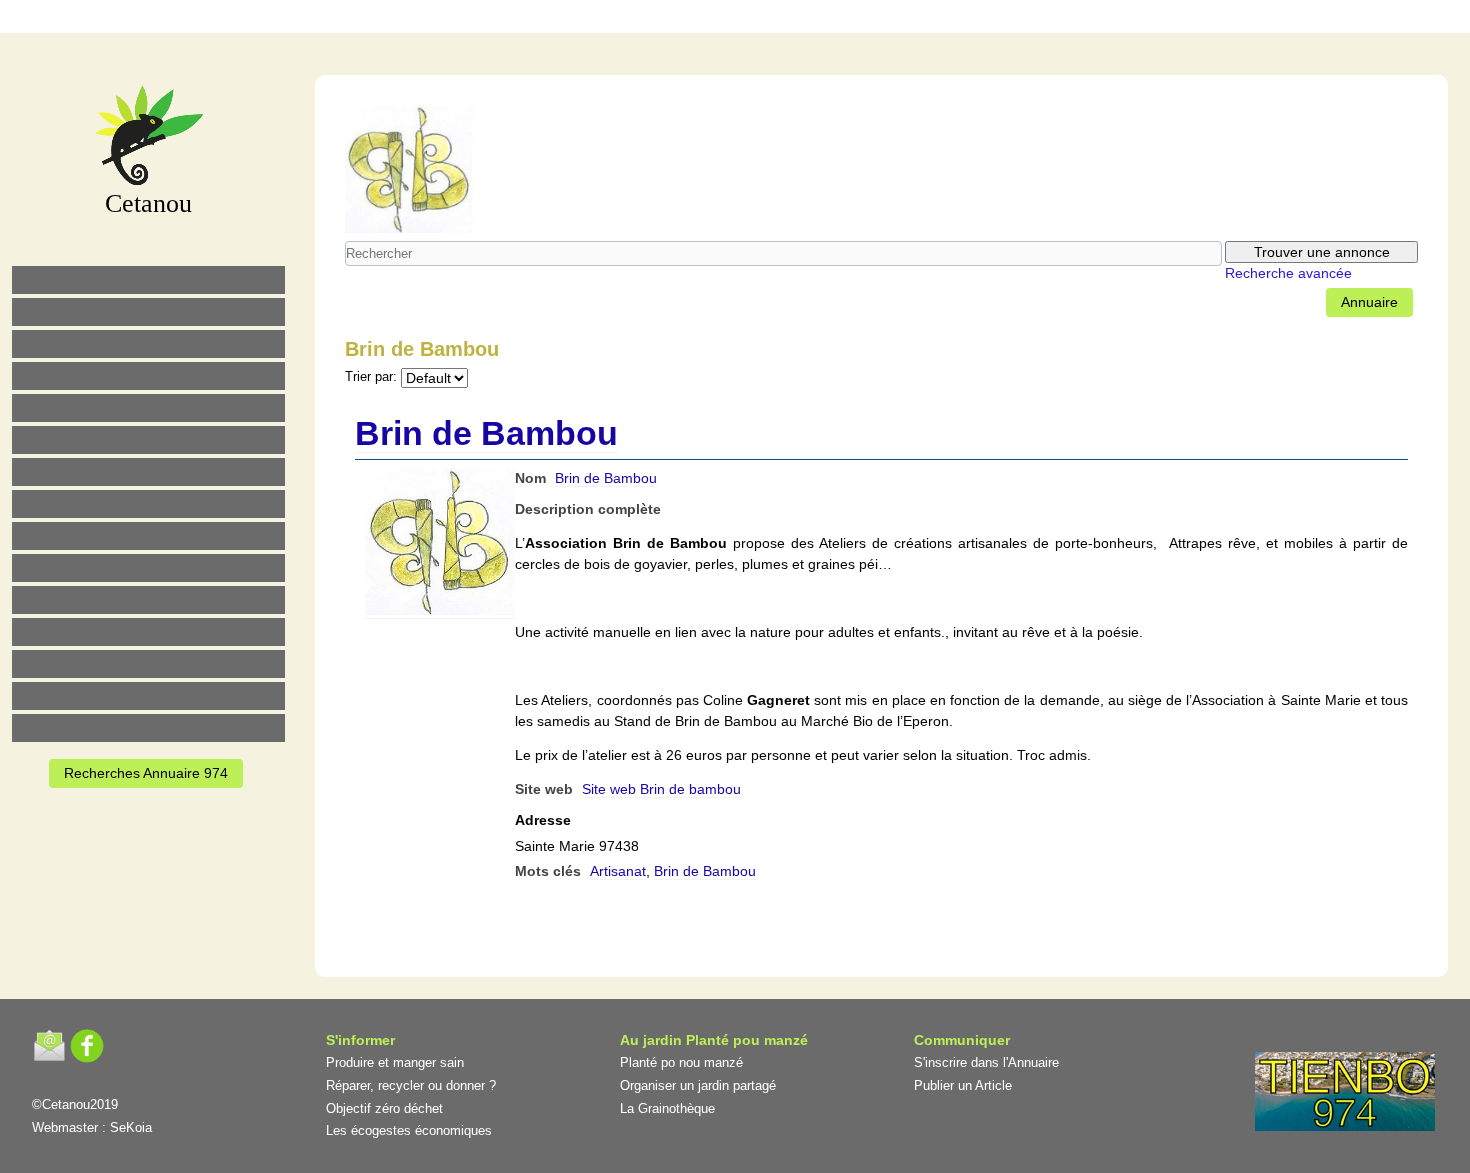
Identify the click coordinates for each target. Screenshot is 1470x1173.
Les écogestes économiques (409, 1130)
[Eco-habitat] (148, 472)
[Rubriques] (680, 19)
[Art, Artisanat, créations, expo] (148, 568)
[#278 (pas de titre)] (148, 632)
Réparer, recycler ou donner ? (411, 1085)
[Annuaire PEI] (722, 19)
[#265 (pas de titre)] (148, 440)
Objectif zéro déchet (384, 1108)
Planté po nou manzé (681, 1062)
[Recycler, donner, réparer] (148, 344)
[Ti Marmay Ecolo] (148, 536)
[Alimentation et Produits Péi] (148, 312)
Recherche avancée (1288, 273)
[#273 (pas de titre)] (148, 600)
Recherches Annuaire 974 (146, 773)
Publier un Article (963, 1085)
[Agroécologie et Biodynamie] (148, 280)
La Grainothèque (667, 1108)
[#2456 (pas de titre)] (148, 504)
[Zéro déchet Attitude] (148, 376)
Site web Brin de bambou (661, 789)
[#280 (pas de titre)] (764, 19)
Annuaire (1369, 302)
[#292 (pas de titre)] (848, 19)
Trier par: (371, 377)
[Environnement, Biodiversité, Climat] (148, 408)
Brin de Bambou (486, 433)
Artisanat (618, 871)
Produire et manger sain (395, 1062)
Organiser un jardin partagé (698, 1085)
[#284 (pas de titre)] (806, 19)
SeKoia (131, 1127)
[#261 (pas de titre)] (638, 19)
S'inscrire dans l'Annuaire (986, 1062)
